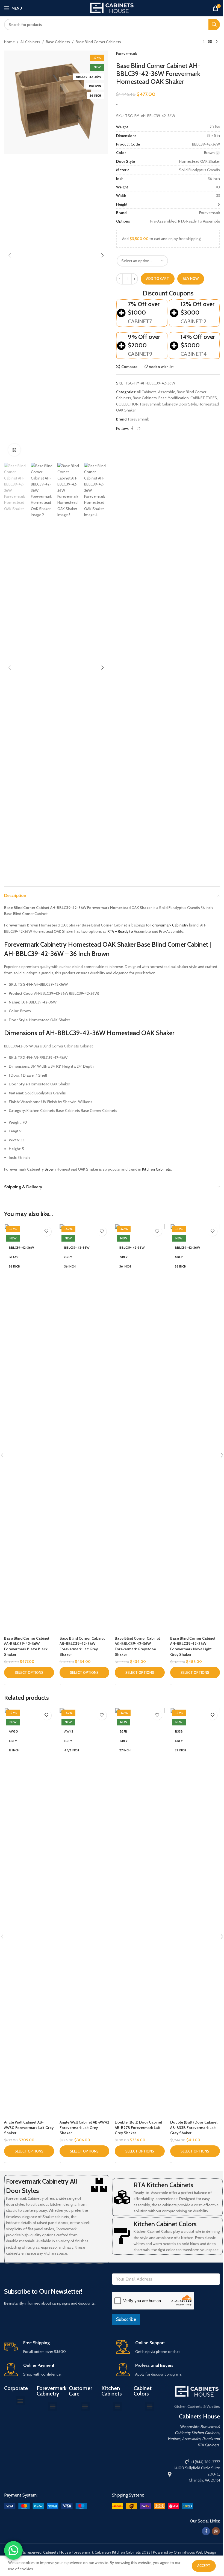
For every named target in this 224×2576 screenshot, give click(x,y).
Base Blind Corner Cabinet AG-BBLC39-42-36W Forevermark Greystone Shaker (137, 1646)
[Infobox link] (56, 2347)
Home (9, 42)
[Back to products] (210, 42)
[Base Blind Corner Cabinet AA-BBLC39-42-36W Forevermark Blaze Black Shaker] (29, 1429)
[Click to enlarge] (14, 450)
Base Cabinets (58, 42)
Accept (204, 2566)
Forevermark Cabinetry (169, 925)
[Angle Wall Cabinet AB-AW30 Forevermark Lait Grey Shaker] (29, 1912)
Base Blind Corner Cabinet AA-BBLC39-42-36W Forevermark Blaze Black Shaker (27, 1646)
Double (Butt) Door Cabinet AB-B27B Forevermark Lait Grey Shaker (138, 2128)
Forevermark (126, 54)
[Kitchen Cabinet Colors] (122, 2236)
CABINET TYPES (204, 398)
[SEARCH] (214, 25)
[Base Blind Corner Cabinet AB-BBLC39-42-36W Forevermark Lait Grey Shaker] (85, 1429)
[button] (10, 255)
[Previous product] (204, 42)
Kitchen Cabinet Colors (165, 2224)
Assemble (167, 392)
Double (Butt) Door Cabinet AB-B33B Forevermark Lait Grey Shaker (194, 2128)
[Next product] (217, 42)
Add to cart (158, 279)
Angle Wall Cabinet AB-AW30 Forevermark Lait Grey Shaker (29, 2128)
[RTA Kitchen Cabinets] (122, 2197)
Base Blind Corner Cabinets (98, 42)
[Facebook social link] (132, 429)
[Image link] (45, 2506)
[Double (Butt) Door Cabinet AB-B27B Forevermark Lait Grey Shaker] (140, 1912)
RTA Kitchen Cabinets (163, 2185)
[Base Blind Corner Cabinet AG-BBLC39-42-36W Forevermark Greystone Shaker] (140, 1429)
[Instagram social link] (138, 429)
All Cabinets (30, 42)
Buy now (191, 279)
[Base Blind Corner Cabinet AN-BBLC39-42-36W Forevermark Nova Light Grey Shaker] (195, 1429)
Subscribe (126, 2319)
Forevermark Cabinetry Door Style (169, 404)
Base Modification (174, 398)
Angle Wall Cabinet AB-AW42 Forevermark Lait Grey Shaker (84, 2128)
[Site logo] (112, 8)
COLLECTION (127, 404)
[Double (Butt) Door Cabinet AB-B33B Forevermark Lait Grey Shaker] (195, 1912)
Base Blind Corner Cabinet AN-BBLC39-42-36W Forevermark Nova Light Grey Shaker (193, 1646)
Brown (50, 1169)
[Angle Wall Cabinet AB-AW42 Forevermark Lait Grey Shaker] (85, 1912)
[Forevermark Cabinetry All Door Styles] (99, 2185)
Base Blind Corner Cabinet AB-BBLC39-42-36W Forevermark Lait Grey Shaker (82, 1646)
